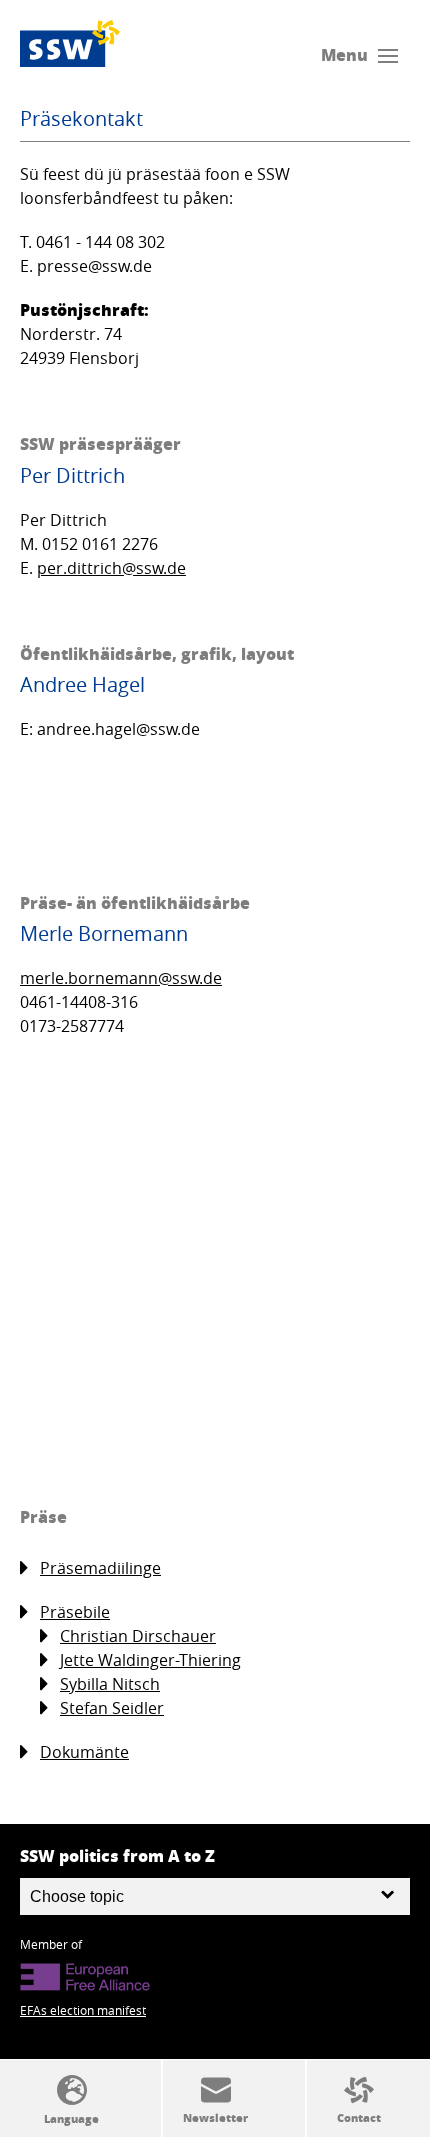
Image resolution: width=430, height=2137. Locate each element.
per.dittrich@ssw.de (111, 568)
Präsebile (75, 1612)
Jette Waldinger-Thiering (150, 1660)
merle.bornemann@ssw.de (121, 978)
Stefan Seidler (112, 1708)
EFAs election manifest (83, 2010)
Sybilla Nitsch (110, 1684)
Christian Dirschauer (138, 1636)
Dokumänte (84, 1752)
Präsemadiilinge (100, 1568)
